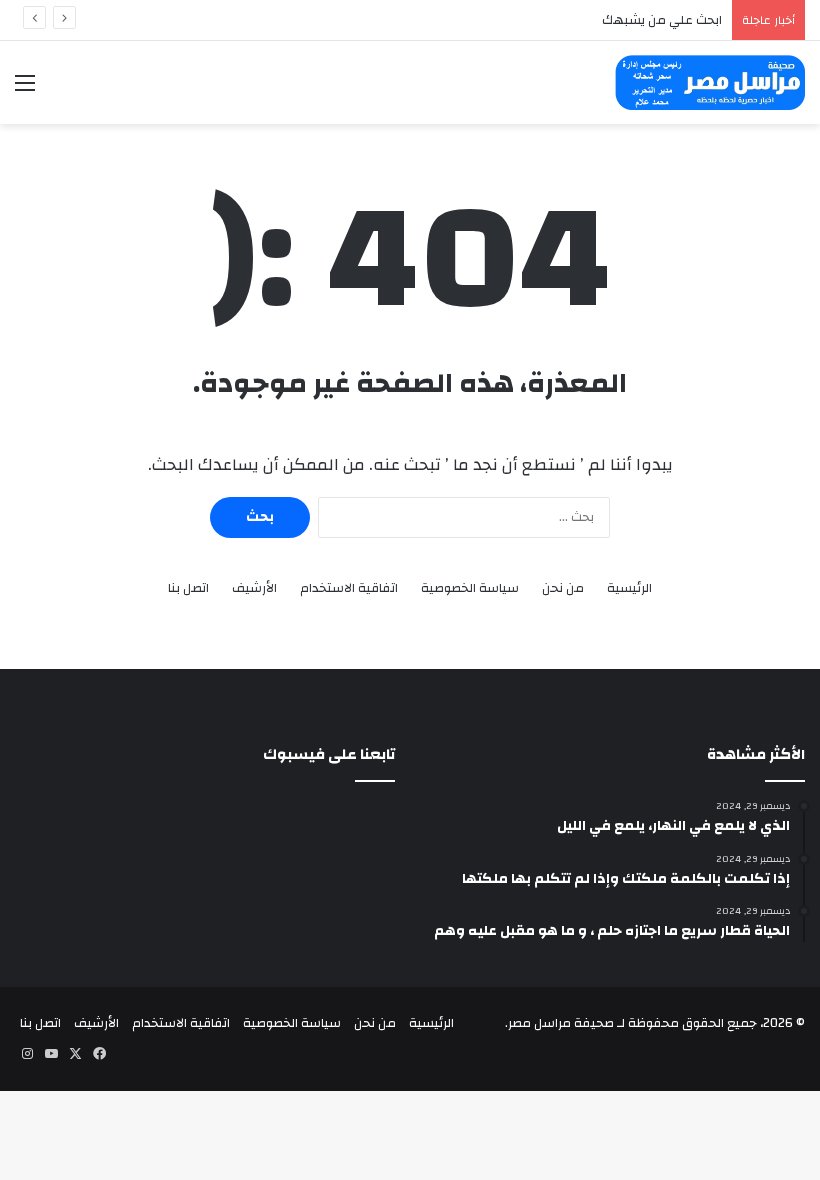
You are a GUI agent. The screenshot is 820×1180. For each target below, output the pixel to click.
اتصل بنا (188, 588)
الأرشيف (254, 588)
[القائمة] (25, 90)
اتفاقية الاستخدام (349, 588)
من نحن (563, 588)
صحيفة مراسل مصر (561, 1023)
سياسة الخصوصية (470, 588)
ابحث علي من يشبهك (662, 20)
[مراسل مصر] (710, 82)
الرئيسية (629, 588)
